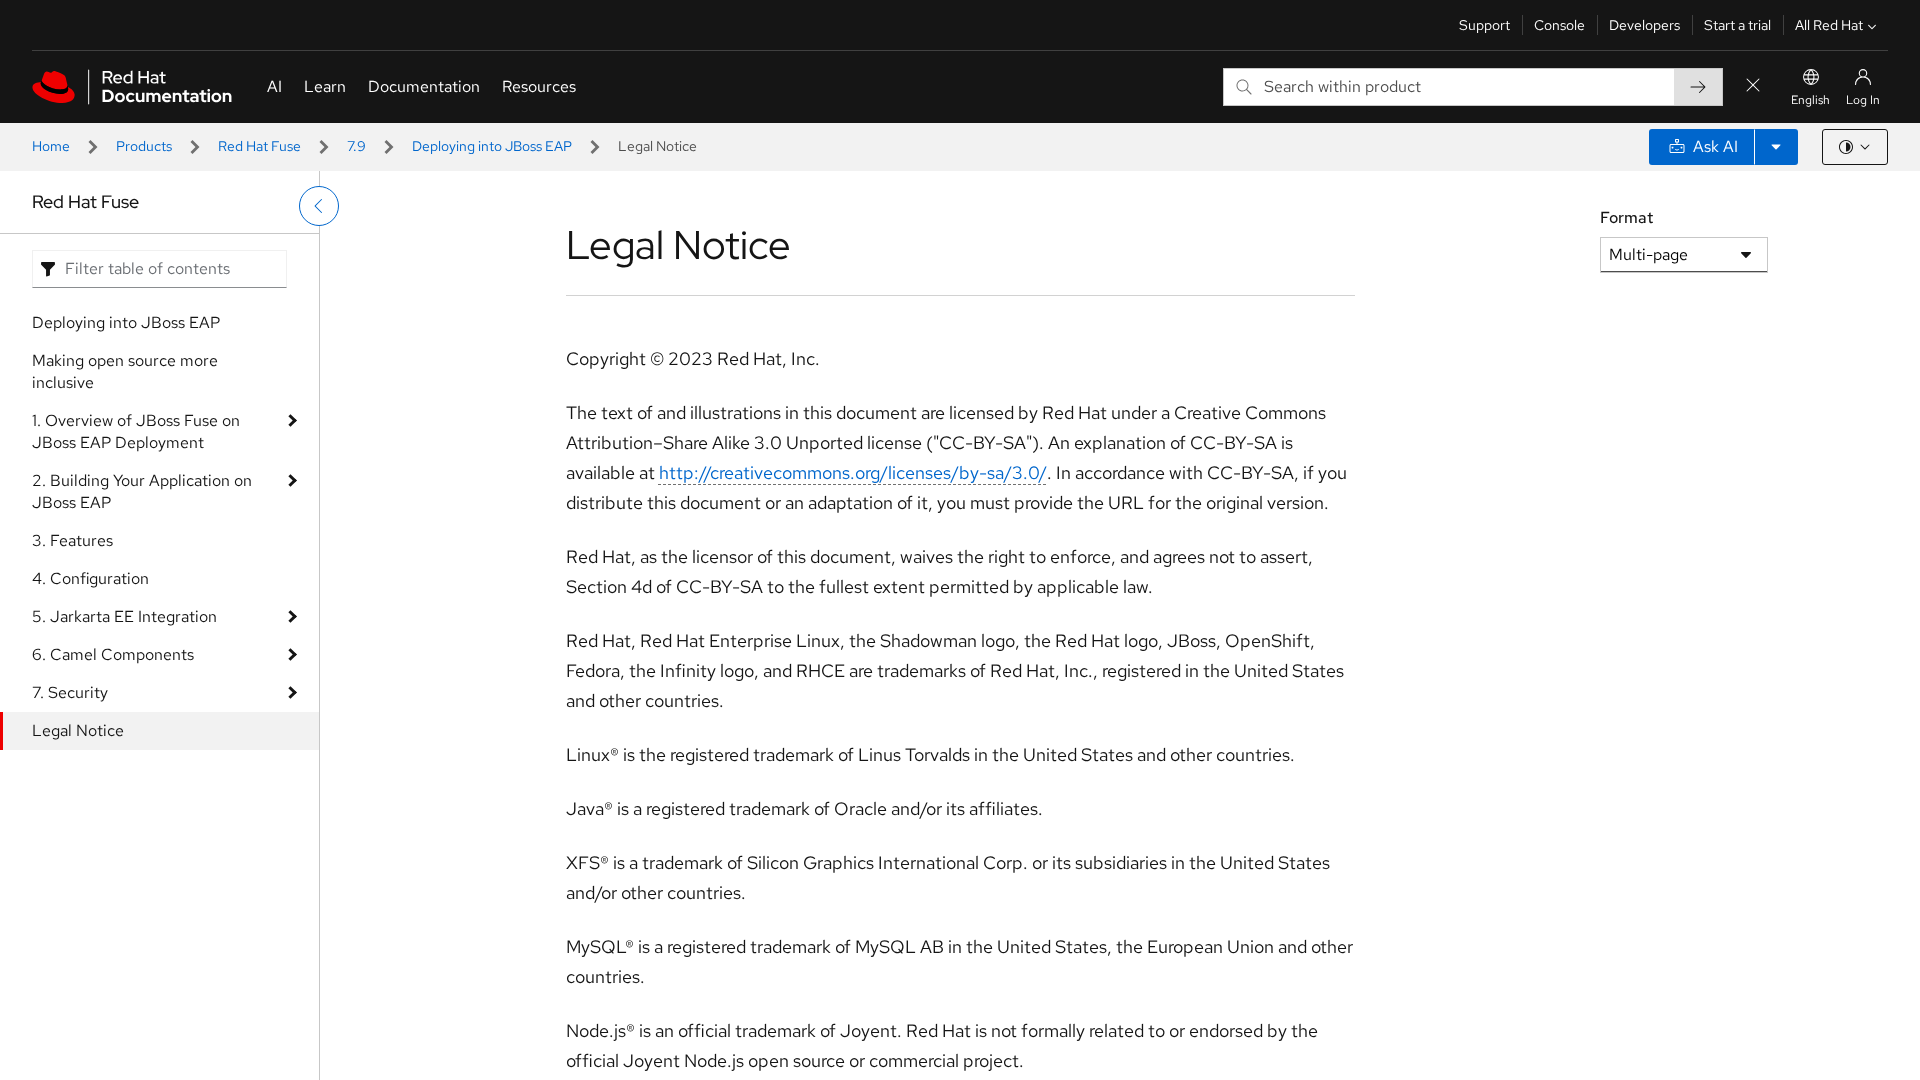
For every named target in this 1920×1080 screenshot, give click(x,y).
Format (1626, 217)
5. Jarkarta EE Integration (124, 616)
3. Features (72, 540)
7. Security (70, 692)
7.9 (356, 146)
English (1810, 100)
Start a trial (1737, 25)
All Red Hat (1829, 25)
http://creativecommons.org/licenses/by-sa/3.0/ (853, 472)
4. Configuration (90, 578)
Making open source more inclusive (125, 371)
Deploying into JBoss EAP (492, 146)
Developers (1644, 25)
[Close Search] (1753, 86)
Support (1484, 25)
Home (51, 146)
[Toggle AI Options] (1776, 147)
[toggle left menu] (319, 206)
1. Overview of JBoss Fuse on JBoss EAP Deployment (136, 431)
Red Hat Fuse (259, 146)
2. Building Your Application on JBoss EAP (142, 491)
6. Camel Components (113, 654)
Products (144, 146)
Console (1559, 25)
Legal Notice (78, 730)
